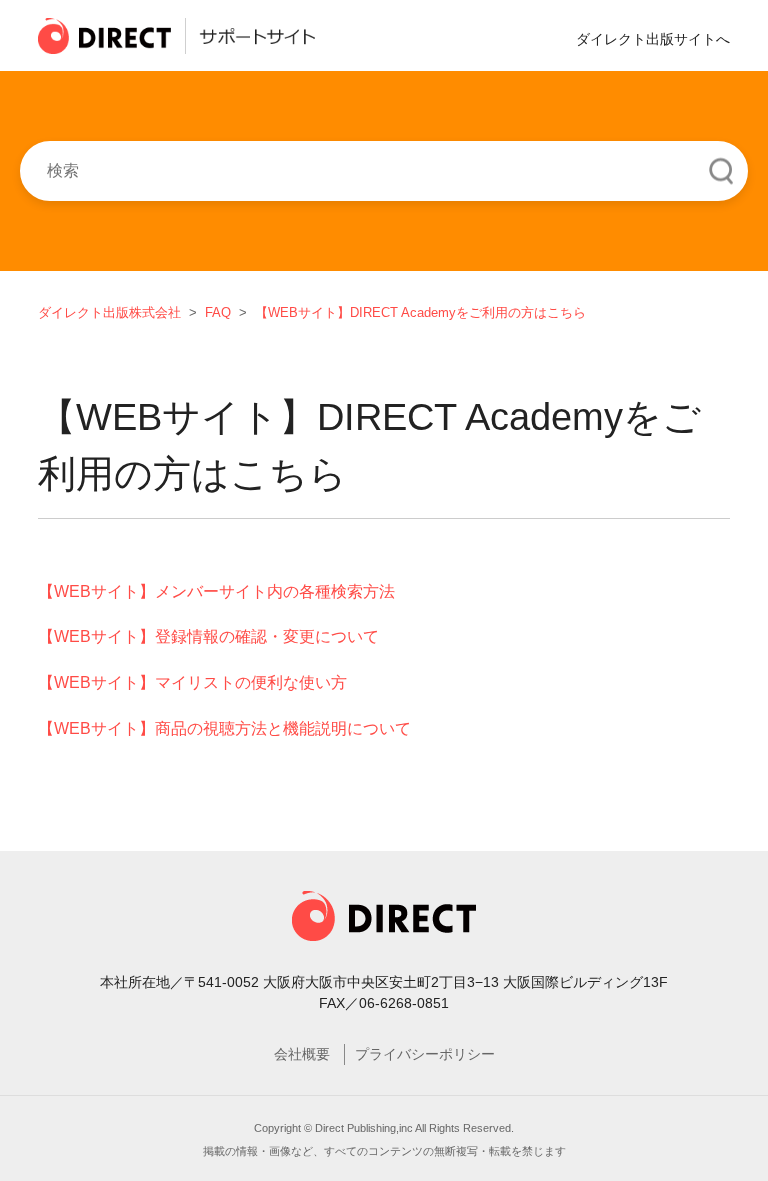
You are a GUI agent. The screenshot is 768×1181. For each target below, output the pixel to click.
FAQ (218, 312)
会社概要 (302, 1054)
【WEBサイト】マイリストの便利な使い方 (192, 682)
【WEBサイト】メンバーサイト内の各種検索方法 (216, 591)
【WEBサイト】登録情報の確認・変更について (208, 636)
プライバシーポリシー (425, 1054)
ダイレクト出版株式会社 (109, 312)
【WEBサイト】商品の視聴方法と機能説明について (224, 728)
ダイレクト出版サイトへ (653, 39)
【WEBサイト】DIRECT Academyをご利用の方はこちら (420, 312)
